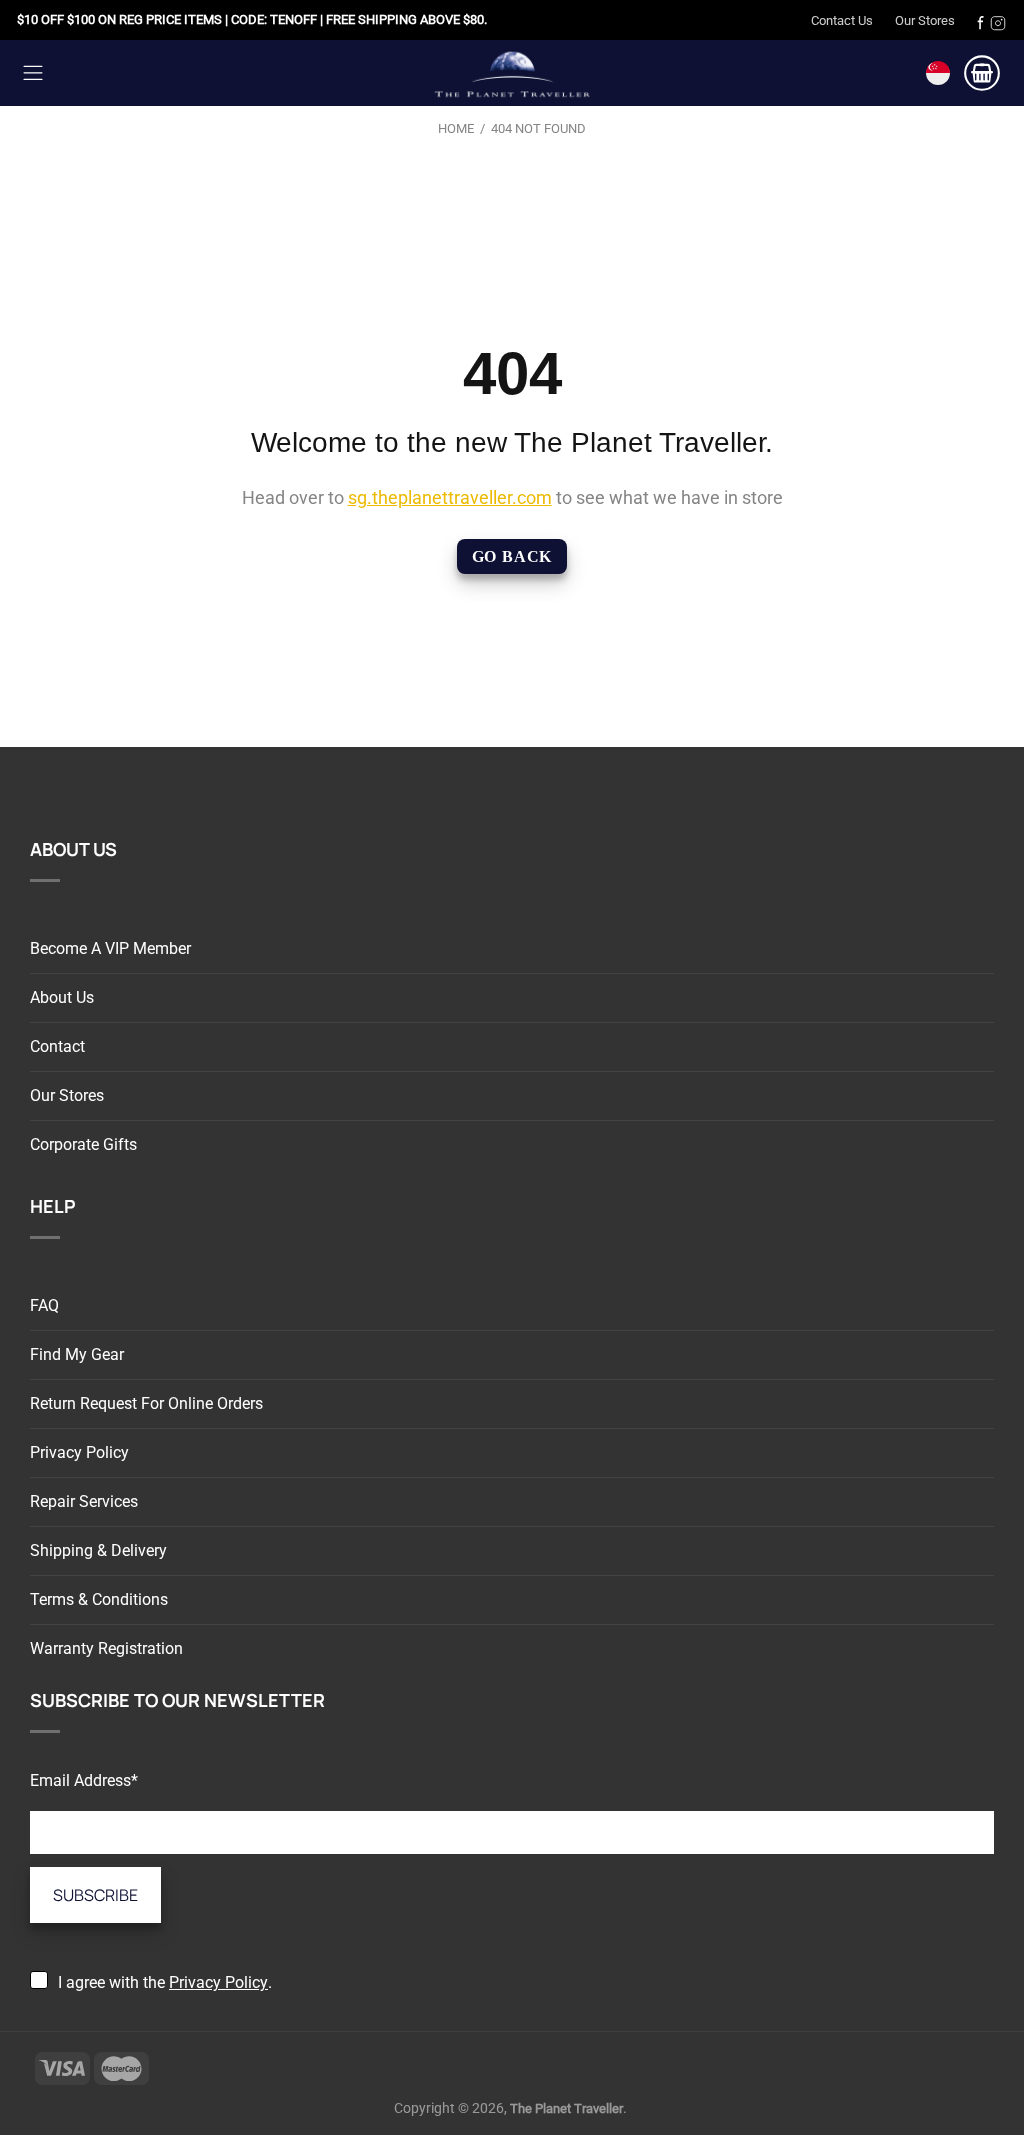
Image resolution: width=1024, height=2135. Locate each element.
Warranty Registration (106, 1648)
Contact (57, 1046)
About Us (62, 997)
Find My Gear (77, 1354)
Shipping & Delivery (98, 1550)
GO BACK (512, 556)
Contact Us (842, 20)
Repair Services (84, 1501)
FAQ (44, 1305)
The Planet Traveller (512, 72)
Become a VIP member (110, 948)
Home (456, 128)
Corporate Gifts (83, 1144)
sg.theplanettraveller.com (450, 497)
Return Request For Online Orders (146, 1403)
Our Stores (925, 20)
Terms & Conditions (99, 1599)
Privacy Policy (79, 1452)
